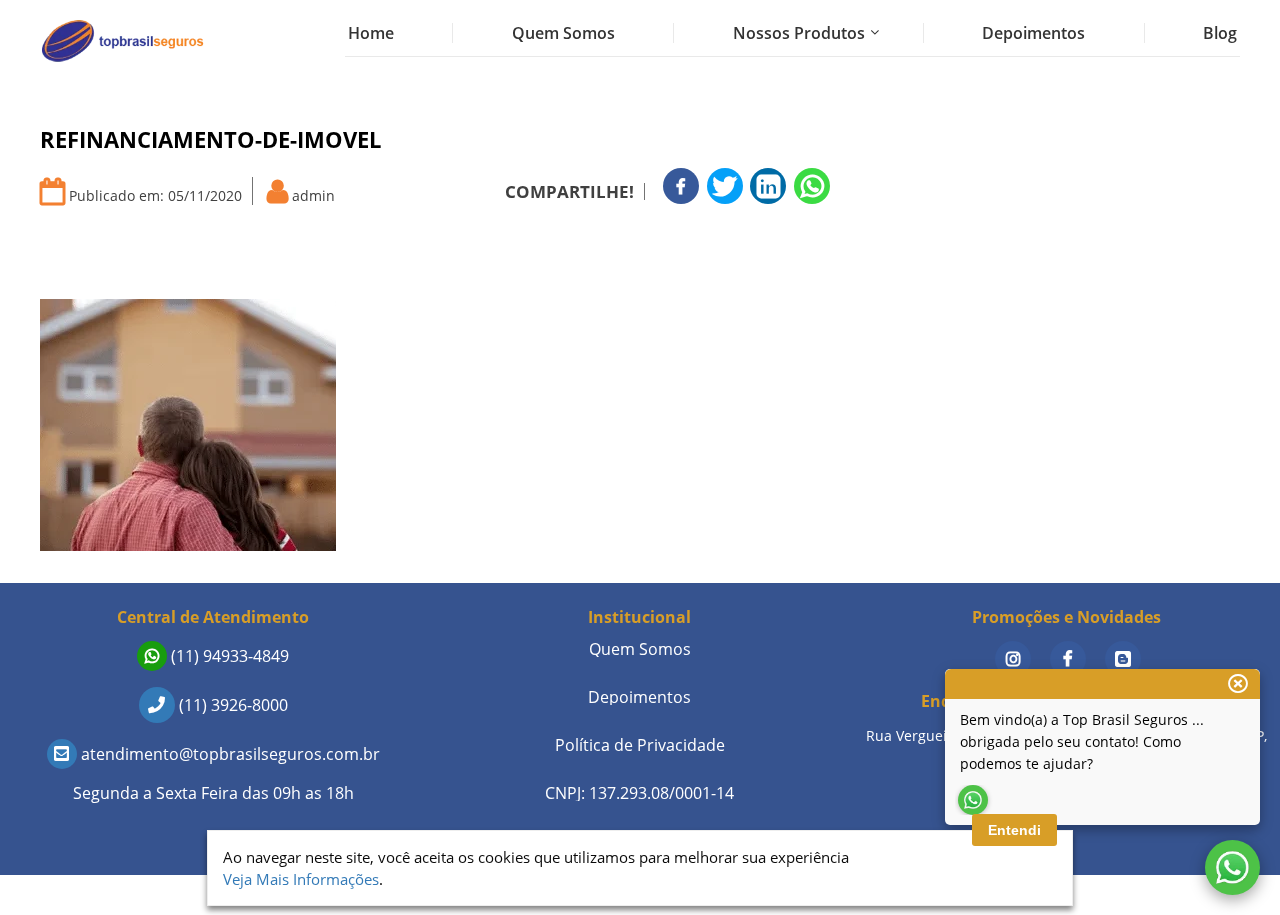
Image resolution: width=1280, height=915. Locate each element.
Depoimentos (1033, 33)
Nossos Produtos (799, 33)
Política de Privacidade (640, 745)
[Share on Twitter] (725, 186)
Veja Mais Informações (301, 879)
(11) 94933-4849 (228, 656)
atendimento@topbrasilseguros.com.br (228, 754)
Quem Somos (563, 33)
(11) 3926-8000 (231, 705)
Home (371, 33)
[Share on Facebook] (681, 186)
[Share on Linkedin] (768, 186)
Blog (1220, 33)
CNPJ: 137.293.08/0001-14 (639, 793)
